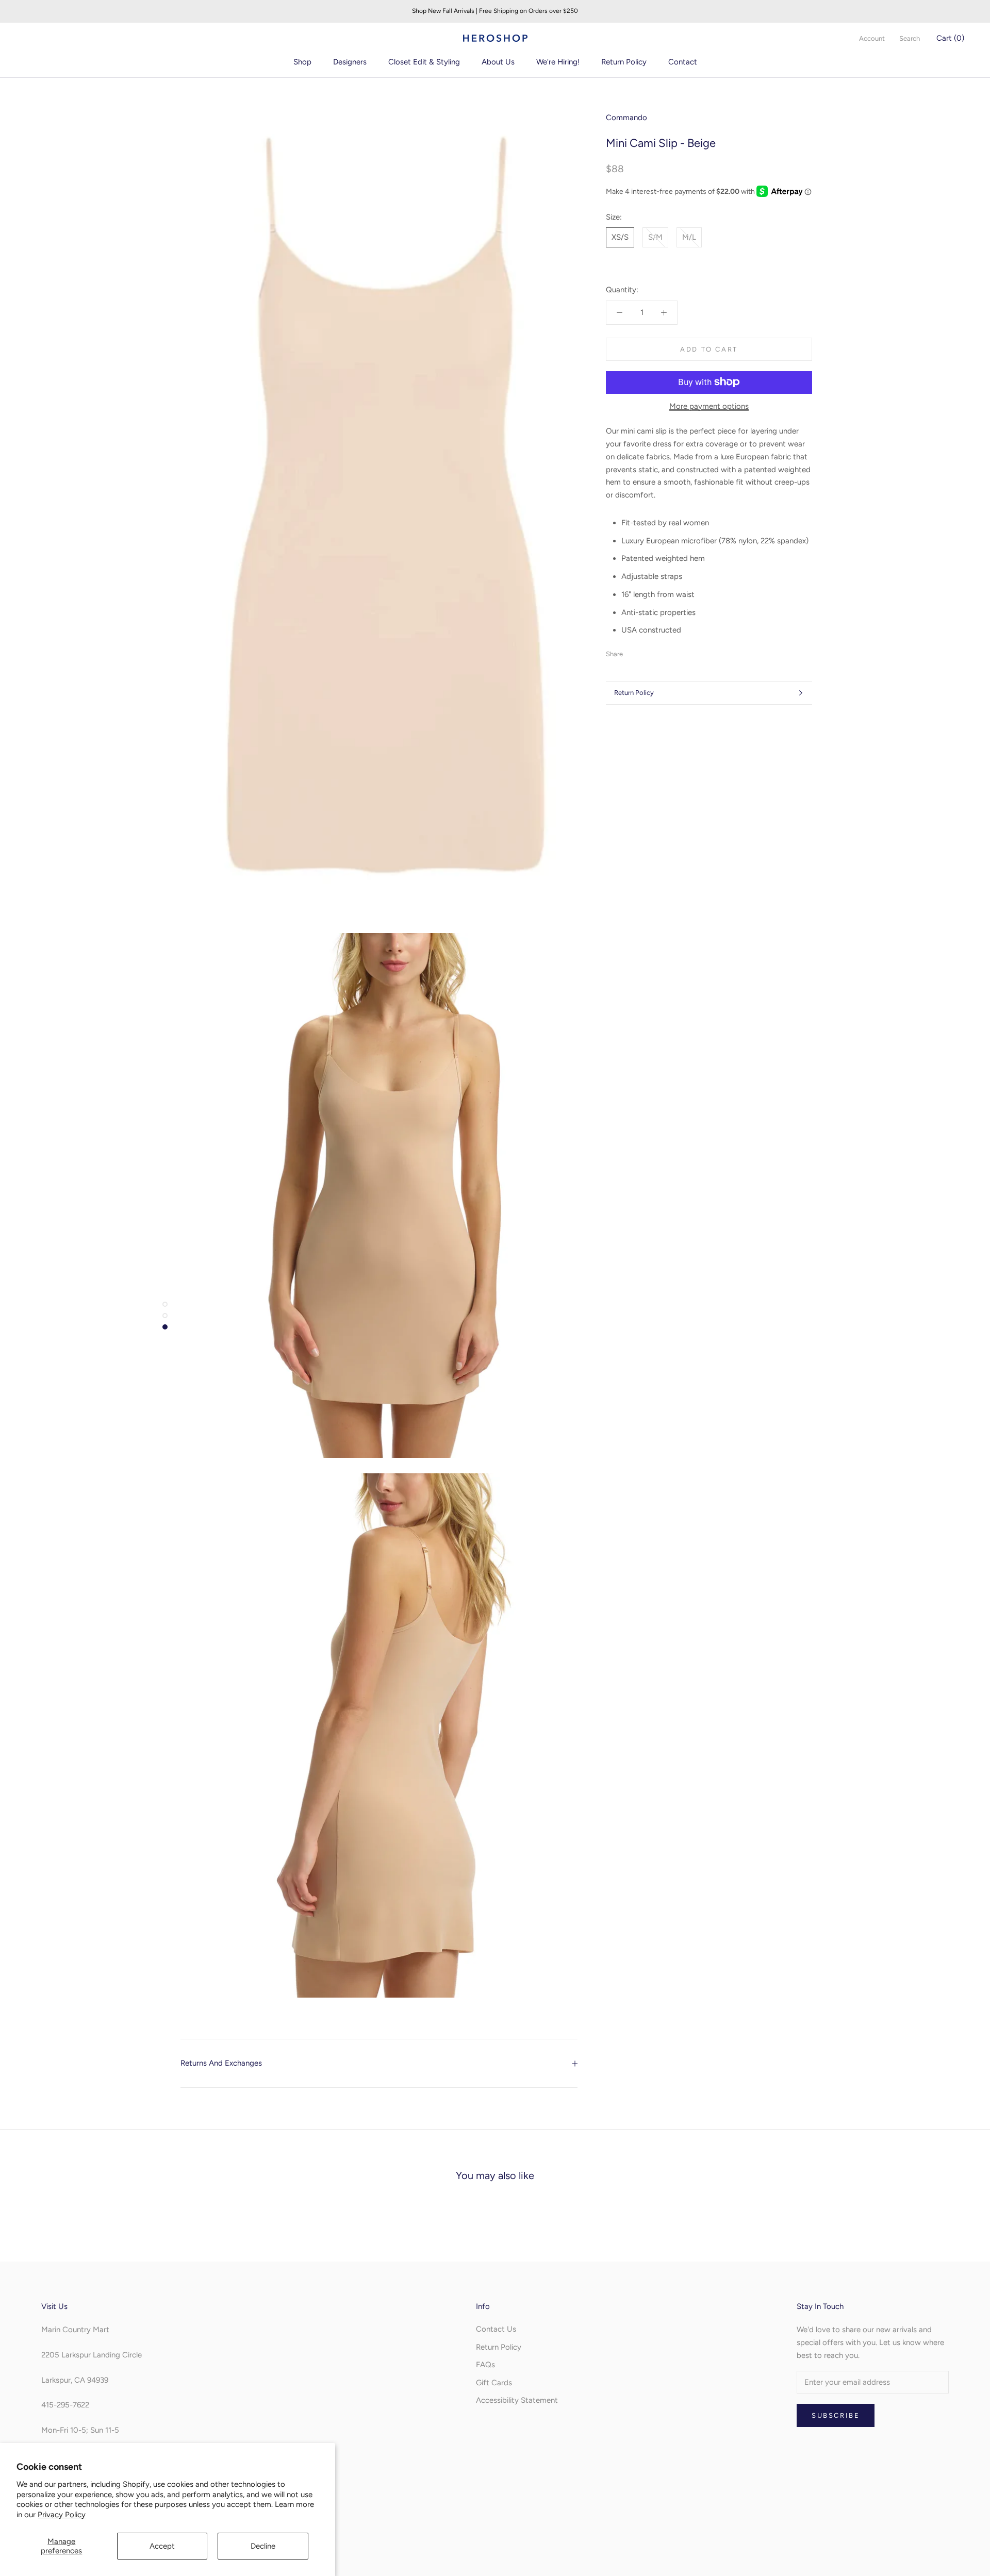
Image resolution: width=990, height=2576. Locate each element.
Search (910, 38)
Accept (162, 2546)
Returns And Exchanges (221, 2063)
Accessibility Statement (517, 2400)
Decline (263, 2546)
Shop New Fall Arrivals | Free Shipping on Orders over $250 (495, 11)
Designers (350, 62)
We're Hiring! (558, 62)
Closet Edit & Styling (424, 62)
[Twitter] (646, 652)
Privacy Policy (62, 2515)
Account (872, 38)
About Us (498, 62)
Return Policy (624, 62)
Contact (683, 62)
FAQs (485, 2365)
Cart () (950, 38)
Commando (626, 118)
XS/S (620, 237)
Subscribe (836, 2415)
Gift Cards (494, 2383)
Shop (302, 62)
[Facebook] (633, 652)
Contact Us (496, 2329)
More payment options (709, 406)
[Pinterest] (659, 652)
